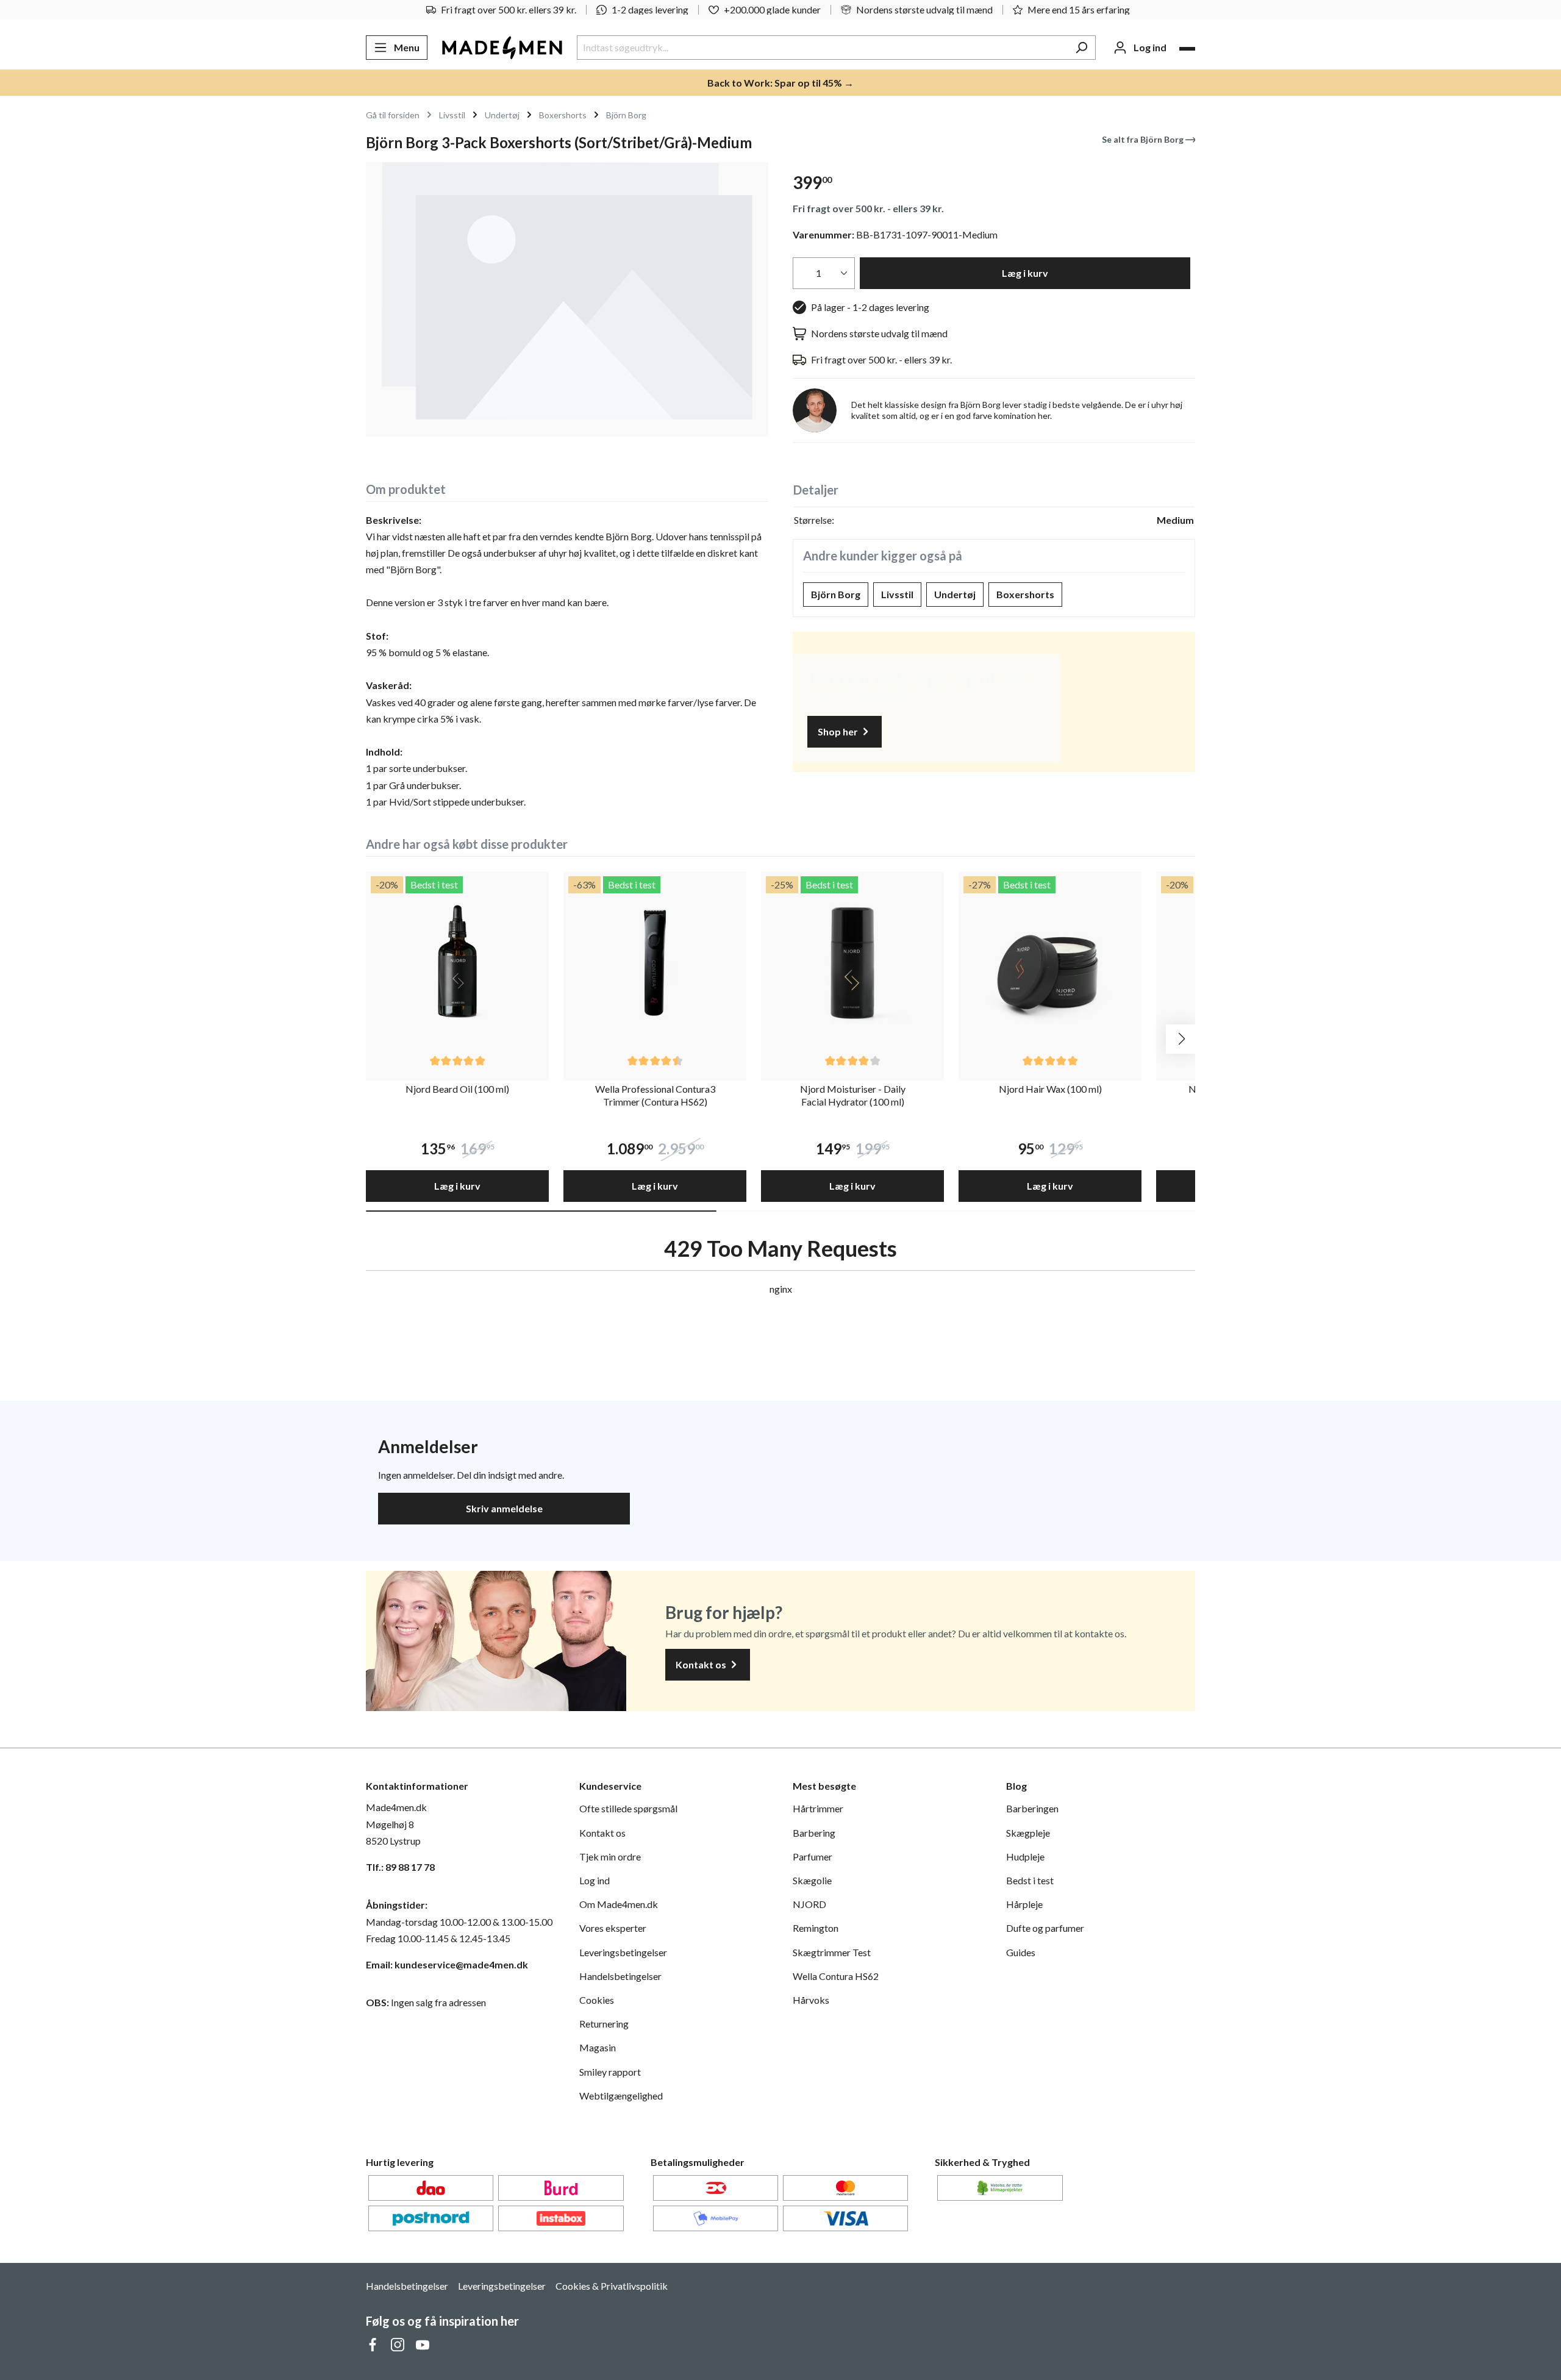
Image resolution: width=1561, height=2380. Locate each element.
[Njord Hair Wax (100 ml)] (1050, 963)
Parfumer (813, 1856)
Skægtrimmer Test (832, 1952)
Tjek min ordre (610, 1856)
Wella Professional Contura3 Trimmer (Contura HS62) (655, 1095)
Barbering (814, 1833)
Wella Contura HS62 (836, 1976)
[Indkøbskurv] (1187, 49)
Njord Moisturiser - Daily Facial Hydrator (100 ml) (853, 1095)
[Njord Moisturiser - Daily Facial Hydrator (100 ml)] (852, 963)
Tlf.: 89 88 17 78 (400, 1867)
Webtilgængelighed (621, 2096)
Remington (816, 1928)
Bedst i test (1030, 1880)
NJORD (809, 1904)
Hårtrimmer (818, 1808)
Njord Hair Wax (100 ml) (1050, 1089)
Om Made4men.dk (619, 1904)
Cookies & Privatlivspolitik (612, 2286)
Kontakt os (702, 1664)
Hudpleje (1025, 1856)
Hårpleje (1024, 1904)
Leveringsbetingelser (623, 1952)
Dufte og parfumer (1045, 1928)
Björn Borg (836, 594)
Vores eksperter (613, 1928)
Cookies (597, 2000)
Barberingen (1032, 1808)
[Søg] (1081, 48)
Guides (1021, 1952)
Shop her (839, 731)
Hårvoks (811, 2000)
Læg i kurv (1025, 273)
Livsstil (897, 594)
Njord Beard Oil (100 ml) (457, 1089)
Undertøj (955, 594)
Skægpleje (1028, 1833)
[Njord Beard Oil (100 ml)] (457, 963)
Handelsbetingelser (620, 1976)
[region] (567, 299)
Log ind (595, 1880)
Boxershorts (1025, 594)
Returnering (604, 2024)
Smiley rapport (610, 2072)
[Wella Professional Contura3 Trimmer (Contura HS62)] (655, 963)
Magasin (598, 2047)
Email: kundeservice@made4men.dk (447, 1964)
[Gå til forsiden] (502, 48)
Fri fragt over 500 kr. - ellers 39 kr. (868, 208)
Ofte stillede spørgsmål (628, 1808)
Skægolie (812, 1880)
